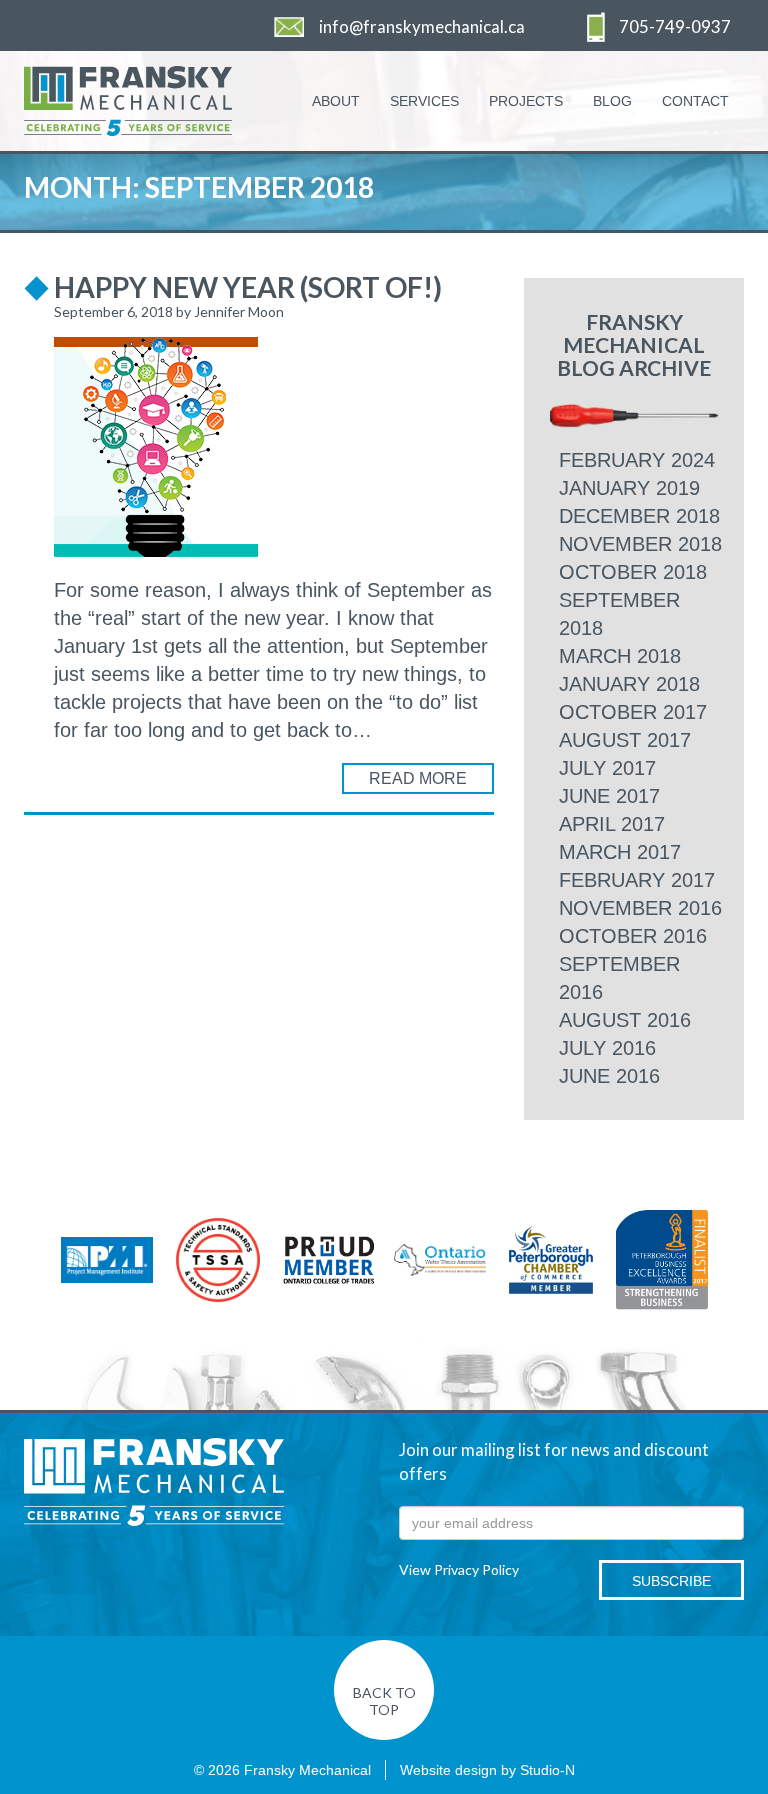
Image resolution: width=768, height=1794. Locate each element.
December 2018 (639, 516)
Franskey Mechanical (154, 1483)
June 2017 (609, 796)
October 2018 (633, 572)
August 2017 (625, 740)
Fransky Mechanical (165, 101)
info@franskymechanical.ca (422, 26)
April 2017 (612, 824)
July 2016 (607, 1048)
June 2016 (609, 1076)
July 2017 (607, 768)
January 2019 (629, 488)
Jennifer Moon (239, 311)
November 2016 (640, 908)
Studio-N (547, 1770)
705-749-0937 (675, 26)
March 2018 (620, 656)
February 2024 (637, 460)
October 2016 (633, 936)
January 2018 (629, 684)
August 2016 (625, 1020)
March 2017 (620, 852)
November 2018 (640, 544)
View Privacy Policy (459, 1569)
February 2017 (637, 880)
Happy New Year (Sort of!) (248, 287)
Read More (418, 778)
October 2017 (633, 712)
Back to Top (384, 1701)
